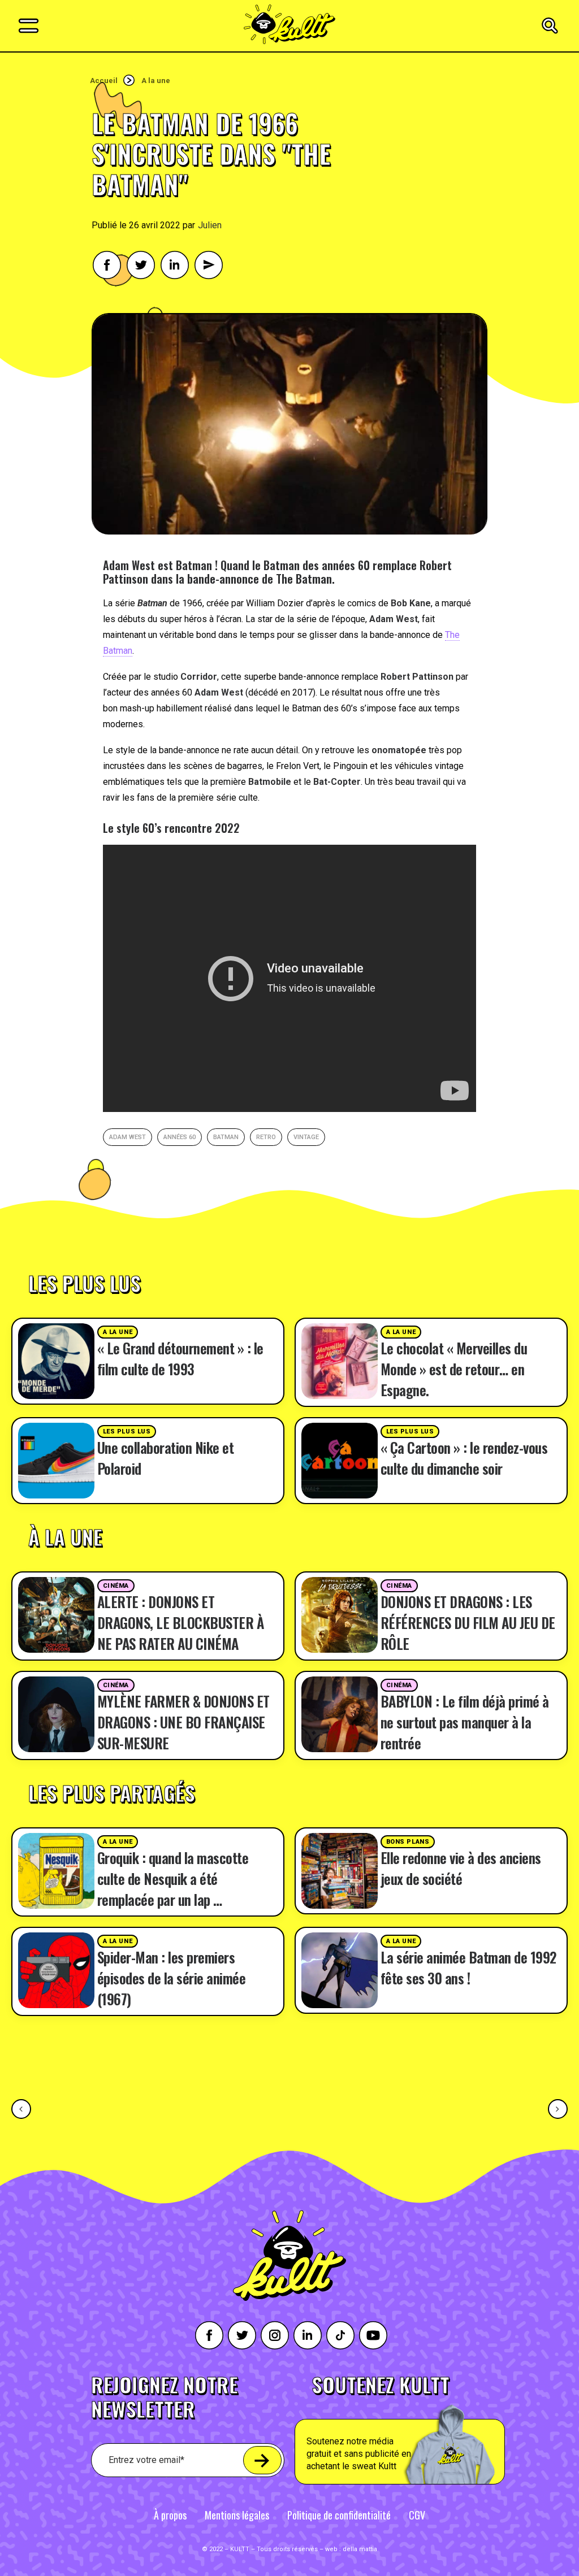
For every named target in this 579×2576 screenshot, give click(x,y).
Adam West (128, 1137)
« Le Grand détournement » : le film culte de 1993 (180, 1358)
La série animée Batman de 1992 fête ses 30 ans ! (468, 1967)
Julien (210, 225)
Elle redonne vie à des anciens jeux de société (461, 1868)
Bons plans (408, 1842)
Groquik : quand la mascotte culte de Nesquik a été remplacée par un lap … (173, 1878)
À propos (170, 2515)
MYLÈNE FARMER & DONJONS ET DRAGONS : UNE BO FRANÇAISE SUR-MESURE (183, 1722)
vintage (306, 1137)
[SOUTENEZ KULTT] (426, 2430)
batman (226, 1137)
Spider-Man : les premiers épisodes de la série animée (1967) (172, 1978)
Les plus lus (127, 1432)
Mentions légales (237, 2515)
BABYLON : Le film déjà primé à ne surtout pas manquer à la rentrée (465, 1722)
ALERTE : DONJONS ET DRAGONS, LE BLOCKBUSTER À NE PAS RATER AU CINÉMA (181, 1623)
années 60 (180, 1137)
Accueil (104, 81)
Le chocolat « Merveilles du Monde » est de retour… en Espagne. (454, 1369)
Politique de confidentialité (339, 2515)
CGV (417, 2515)
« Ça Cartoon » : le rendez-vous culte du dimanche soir (464, 1458)
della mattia (360, 2549)
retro (266, 1137)
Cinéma (116, 1586)
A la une (156, 81)
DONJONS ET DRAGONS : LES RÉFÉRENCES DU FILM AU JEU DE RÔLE (468, 1623)
